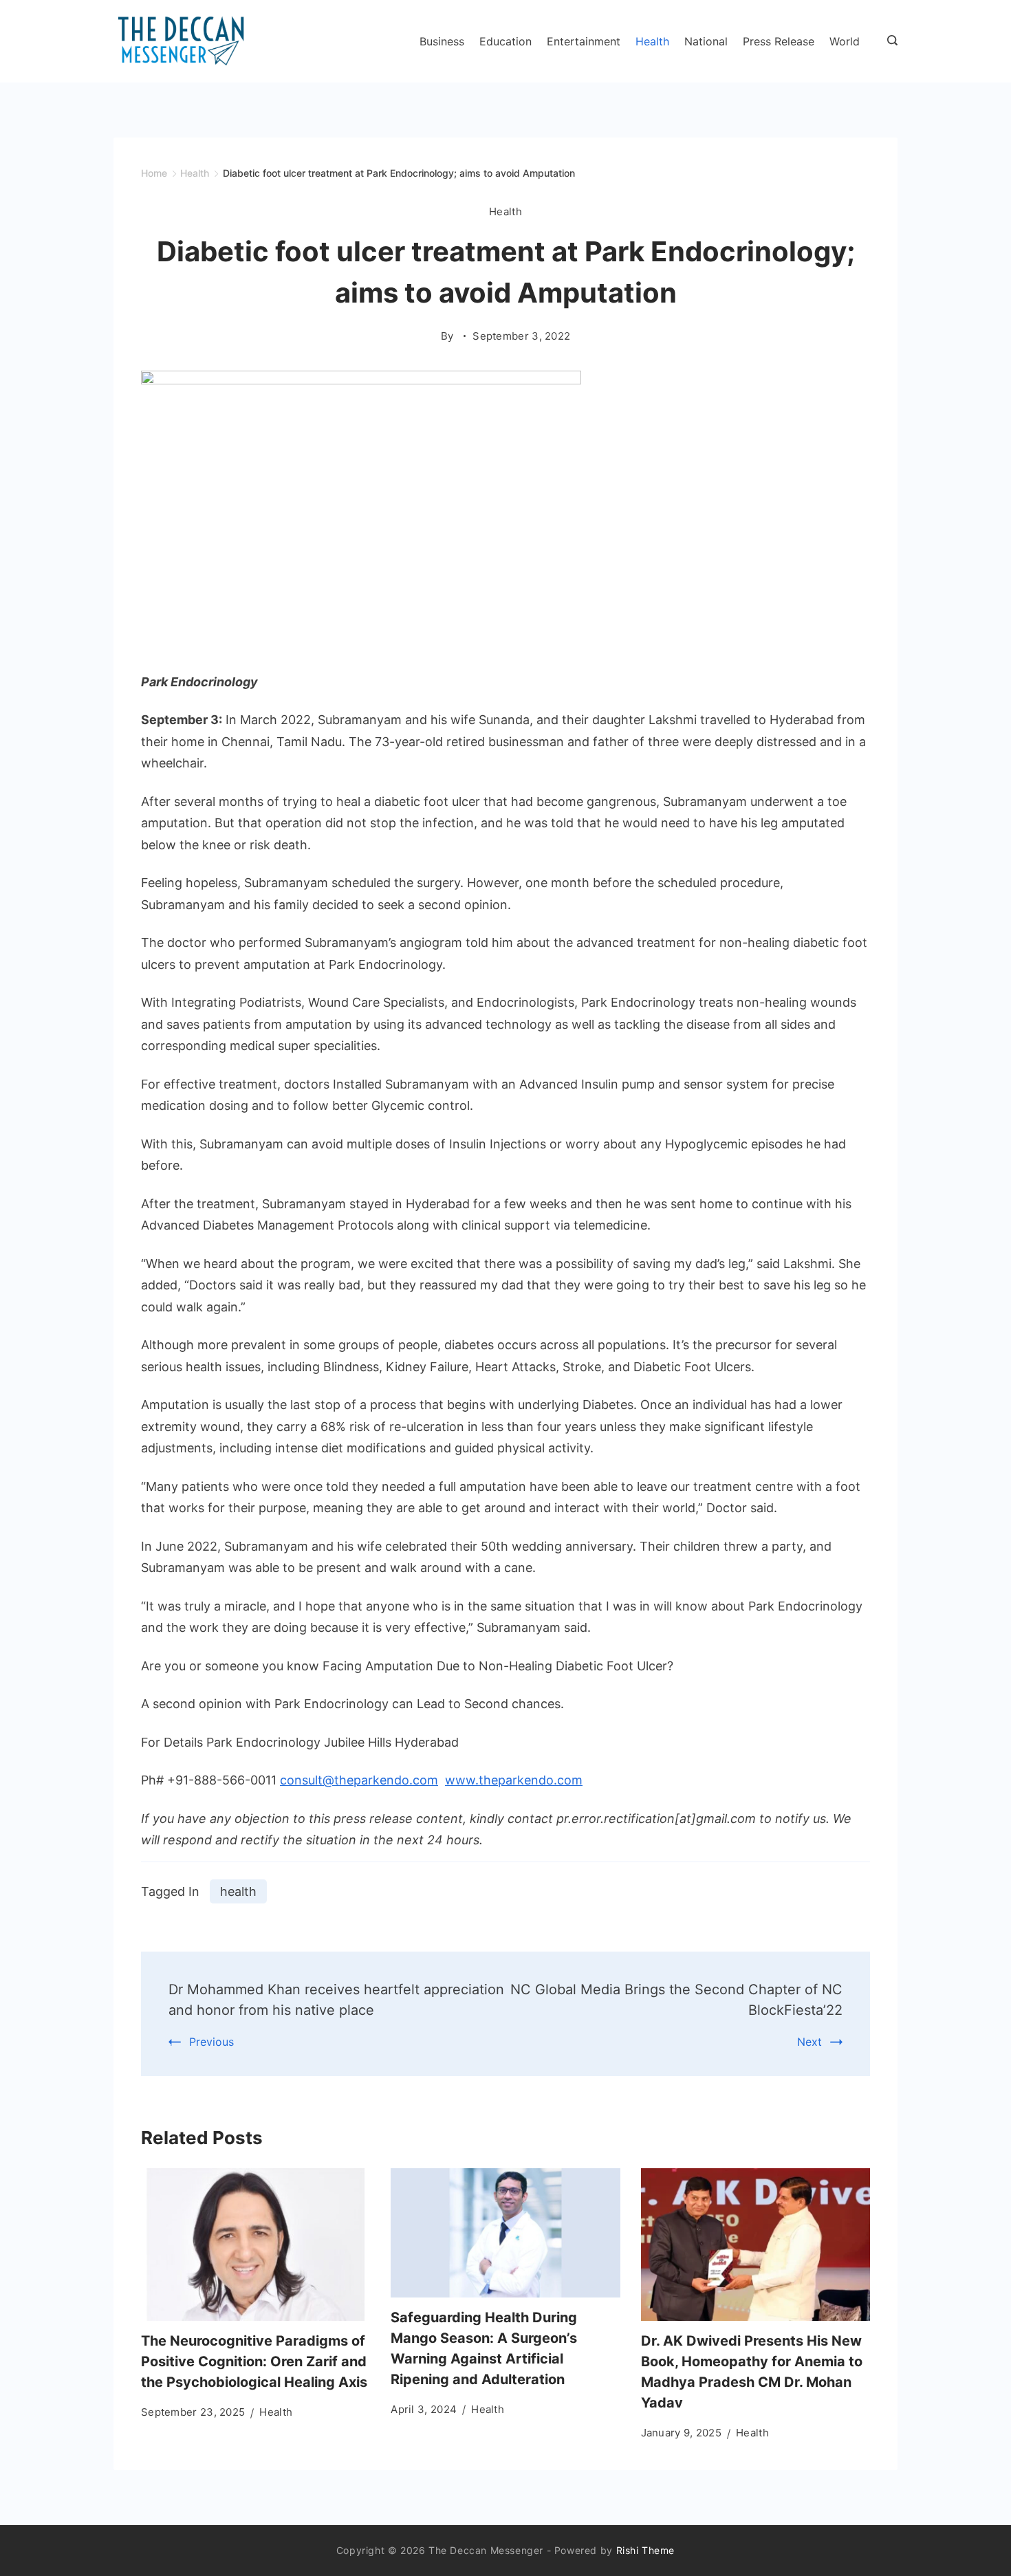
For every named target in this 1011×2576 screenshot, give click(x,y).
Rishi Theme (646, 2550)
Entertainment (584, 41)
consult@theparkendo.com (359, 1780)
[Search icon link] (889, 41)
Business (442, 41)
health (238, 1891)
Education (505, 41)
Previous (211, 2042)
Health (652, 41)
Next (809, 2042)
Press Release (779, 41)
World (845, 41)
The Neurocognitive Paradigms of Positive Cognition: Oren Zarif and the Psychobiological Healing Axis (254, 2361)
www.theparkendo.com (514, 1780)
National (706, 41)
